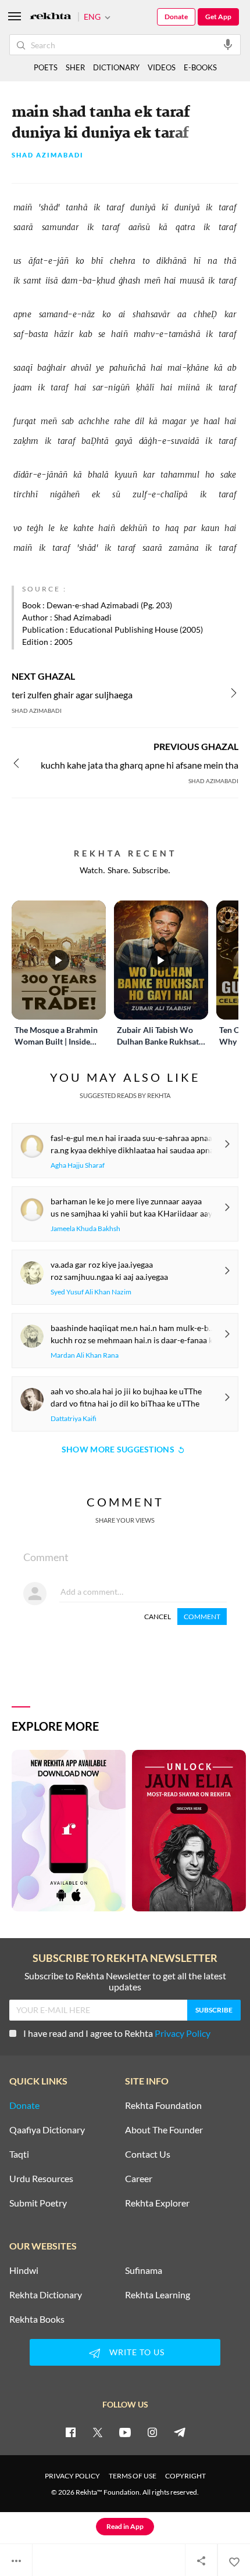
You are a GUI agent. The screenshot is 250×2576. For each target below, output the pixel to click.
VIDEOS (162, 67)
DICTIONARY (116, 67)
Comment (202, 1617)
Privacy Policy (183, 2033)
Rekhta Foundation (163, 2105)
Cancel (158, 1617)
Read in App (125, 2526)
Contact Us (148, 2154)
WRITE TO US (137, 2352)
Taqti (19, 2154)
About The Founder (164, 2130)
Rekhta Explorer (157, 2203)
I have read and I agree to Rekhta (117, 2033)
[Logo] (51, 17)
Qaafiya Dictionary (47, 2130)
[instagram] (152, 2432)
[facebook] (70, 2432)
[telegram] (180, 2432)
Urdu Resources (41, 2179)
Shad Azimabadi (48, 155)
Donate (176, 17)
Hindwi (24, 2270)
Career (139, 2179)
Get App (218, 17)
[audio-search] (228, 44)
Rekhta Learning (158, 2295)
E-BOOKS (200, 67)
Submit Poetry (38, 2203)
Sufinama (144, 2270)
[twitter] (98, 2432)
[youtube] (125, 2432)
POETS (46, 67)
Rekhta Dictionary (46, 2295)
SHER (75, 67)
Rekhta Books (37, 2319)
